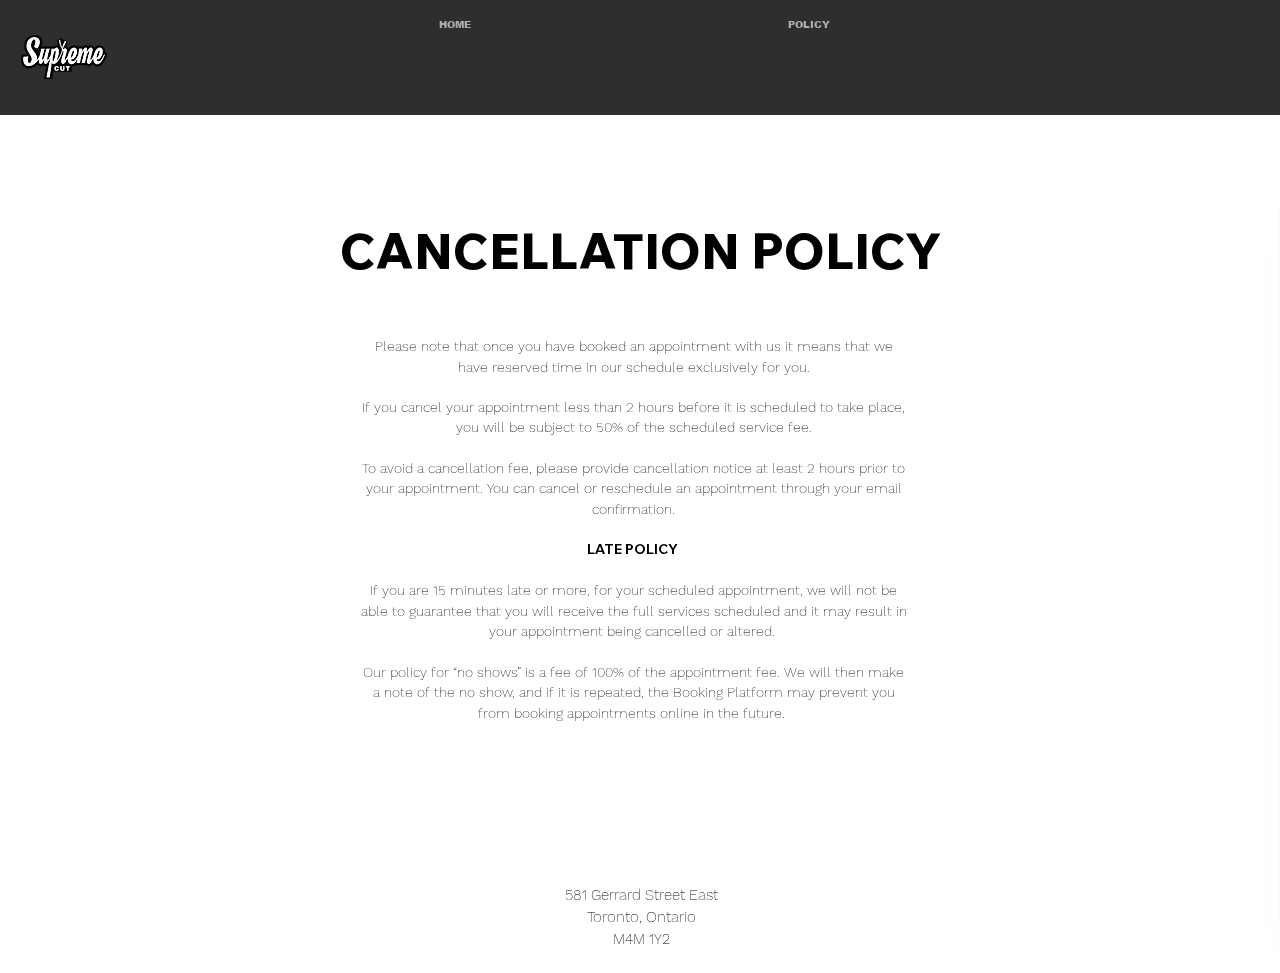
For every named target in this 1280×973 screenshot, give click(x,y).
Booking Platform (728, 692)
